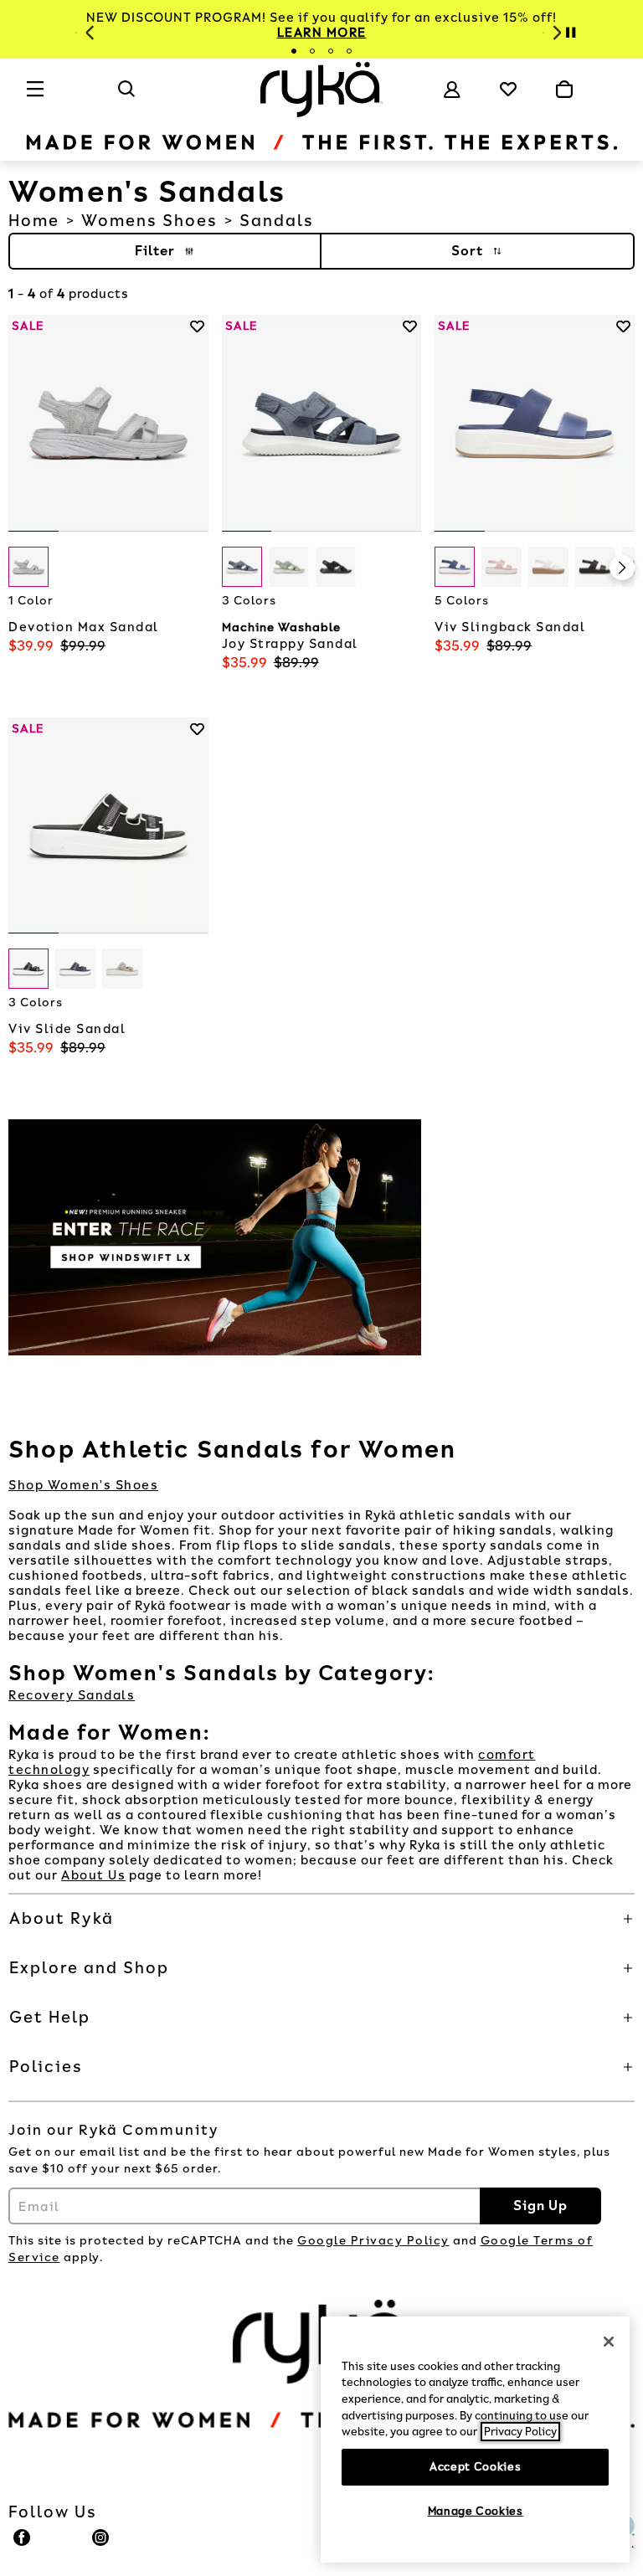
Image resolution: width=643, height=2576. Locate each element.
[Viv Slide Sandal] (108, 826)
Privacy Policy (520, 2432)
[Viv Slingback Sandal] (535, 423)
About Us (93, 1875)
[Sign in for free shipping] (452, 90)
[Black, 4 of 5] (595, 567)
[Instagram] (101, 2545)
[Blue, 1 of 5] (455, 567)
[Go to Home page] (321, 90)
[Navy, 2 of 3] (75, 969)
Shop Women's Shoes (83, 1485)
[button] (321, 1919)
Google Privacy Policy (373, 2241)
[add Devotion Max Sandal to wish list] (197, 326)
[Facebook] (23, 2545)
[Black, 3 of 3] (336, 567)
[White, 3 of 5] (548, 567)
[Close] (609, 2342)
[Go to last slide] (88, 33)
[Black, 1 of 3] (28, 969)
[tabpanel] (321, 25)
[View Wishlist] (508, 89)
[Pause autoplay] (570, 33)
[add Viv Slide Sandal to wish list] (197, 729)
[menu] (36, 96)
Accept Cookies (475, 2467)
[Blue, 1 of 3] (242, 567)
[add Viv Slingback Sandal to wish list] (623, 326)
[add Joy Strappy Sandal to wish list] (410, 326)
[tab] (294, 51)
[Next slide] (555, 33)
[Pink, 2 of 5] (502, 567)
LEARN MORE (322, 33)
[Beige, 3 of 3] (122, 969)
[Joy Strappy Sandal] (322, 423)
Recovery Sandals (72, 1695)
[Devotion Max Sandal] (108, 423)
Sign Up (540, 2206)
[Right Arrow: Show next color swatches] (196, 568)
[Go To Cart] (564, 90)
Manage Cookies (476, 2511)
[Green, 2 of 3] (289, 567)
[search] (127, 96)
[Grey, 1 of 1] (28, 567)
